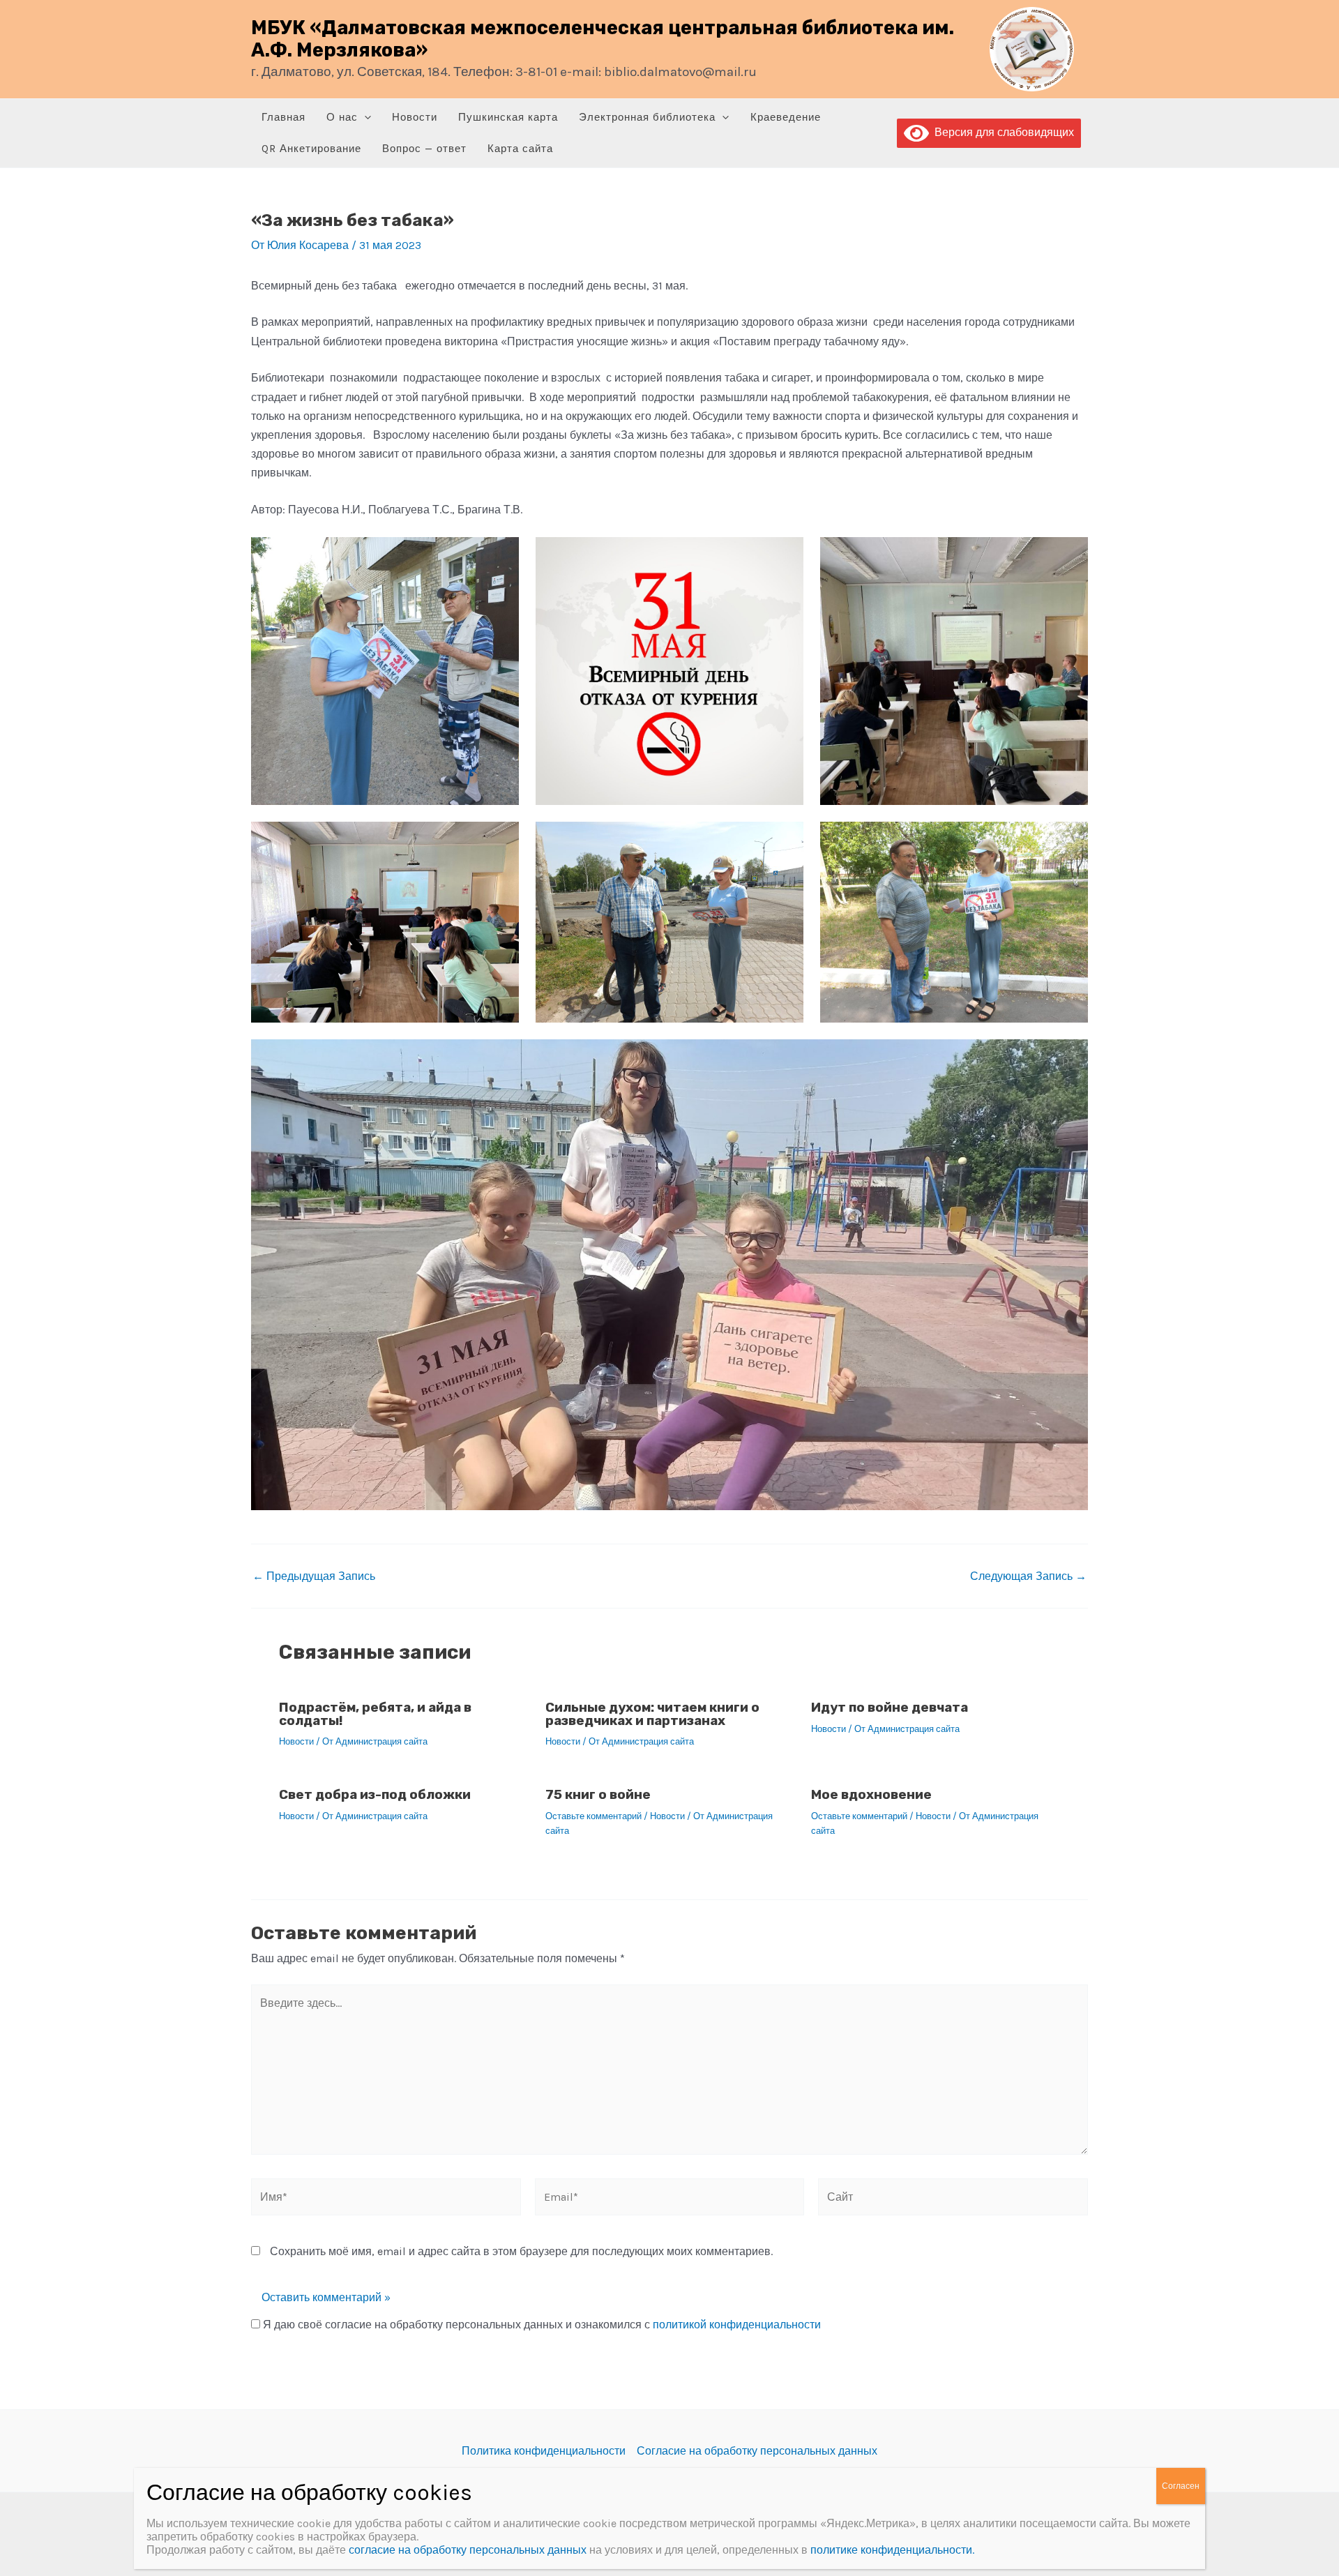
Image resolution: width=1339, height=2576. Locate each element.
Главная (283, 117)
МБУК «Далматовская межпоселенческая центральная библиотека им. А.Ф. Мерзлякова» (603, 39)
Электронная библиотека (647, 117)
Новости (415, 117)
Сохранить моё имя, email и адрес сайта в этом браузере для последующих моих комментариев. (521, 2251)
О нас (342, 117)
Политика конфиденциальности (544, 2451)
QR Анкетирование (311, 149)
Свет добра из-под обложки (375, 1794)
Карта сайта (520, 149)
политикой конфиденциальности (737, 2325)
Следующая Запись (1028, 1576)
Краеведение (786, 117)
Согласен (1181, 2486)
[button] (364, 118)
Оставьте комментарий (593, 1816)
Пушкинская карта (508, 117)
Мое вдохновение (871, 1794)
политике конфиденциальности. (892, 2550)
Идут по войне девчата (890, 1707)
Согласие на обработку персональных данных (757, 2451)
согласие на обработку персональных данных (468, 2550)
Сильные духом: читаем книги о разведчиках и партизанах (652, 1714)
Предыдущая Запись (314, 1576)
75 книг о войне (598, 1794)
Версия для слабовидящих (1001, 132)
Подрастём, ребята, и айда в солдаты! (375, 1714)
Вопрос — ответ (424, 149)
